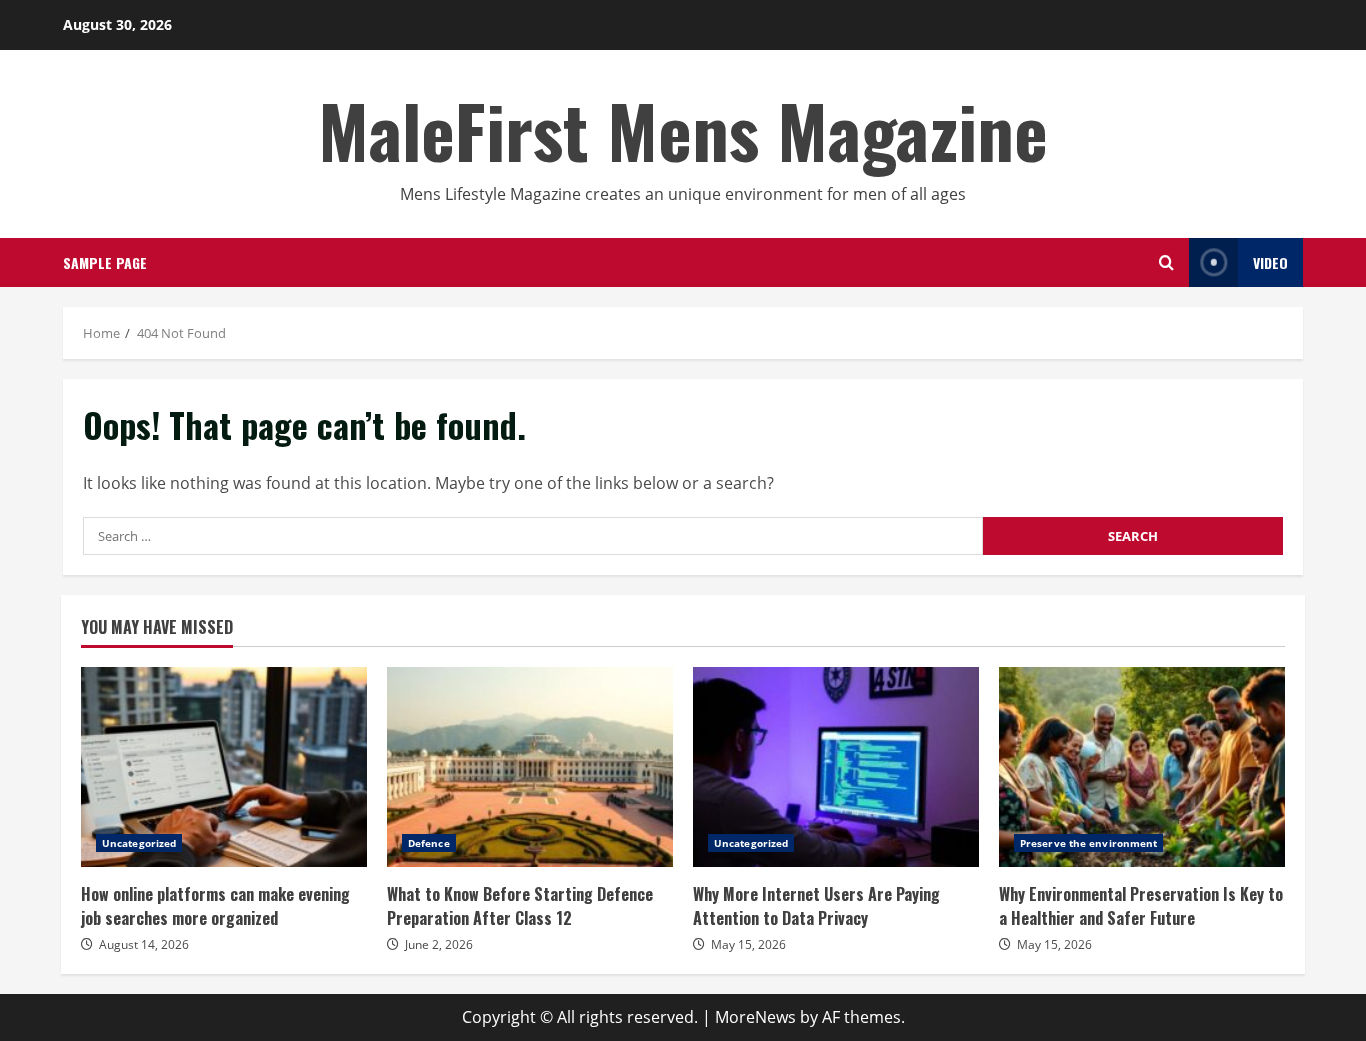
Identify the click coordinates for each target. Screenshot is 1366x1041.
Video (1270, 262)
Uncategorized (139, 843)
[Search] (1166, 262)
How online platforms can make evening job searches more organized (224, 767)
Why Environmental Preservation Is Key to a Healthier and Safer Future (1142, 767)
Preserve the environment (1088, 843)
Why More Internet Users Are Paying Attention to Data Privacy (836, 767)
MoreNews (755, 1017)
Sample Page (105, 262)
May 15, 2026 (748, 944)
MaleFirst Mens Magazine (683, 129)
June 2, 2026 (439, 944)
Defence (429, 843)
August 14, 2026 (144, 944)
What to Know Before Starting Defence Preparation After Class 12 (530, 767)
